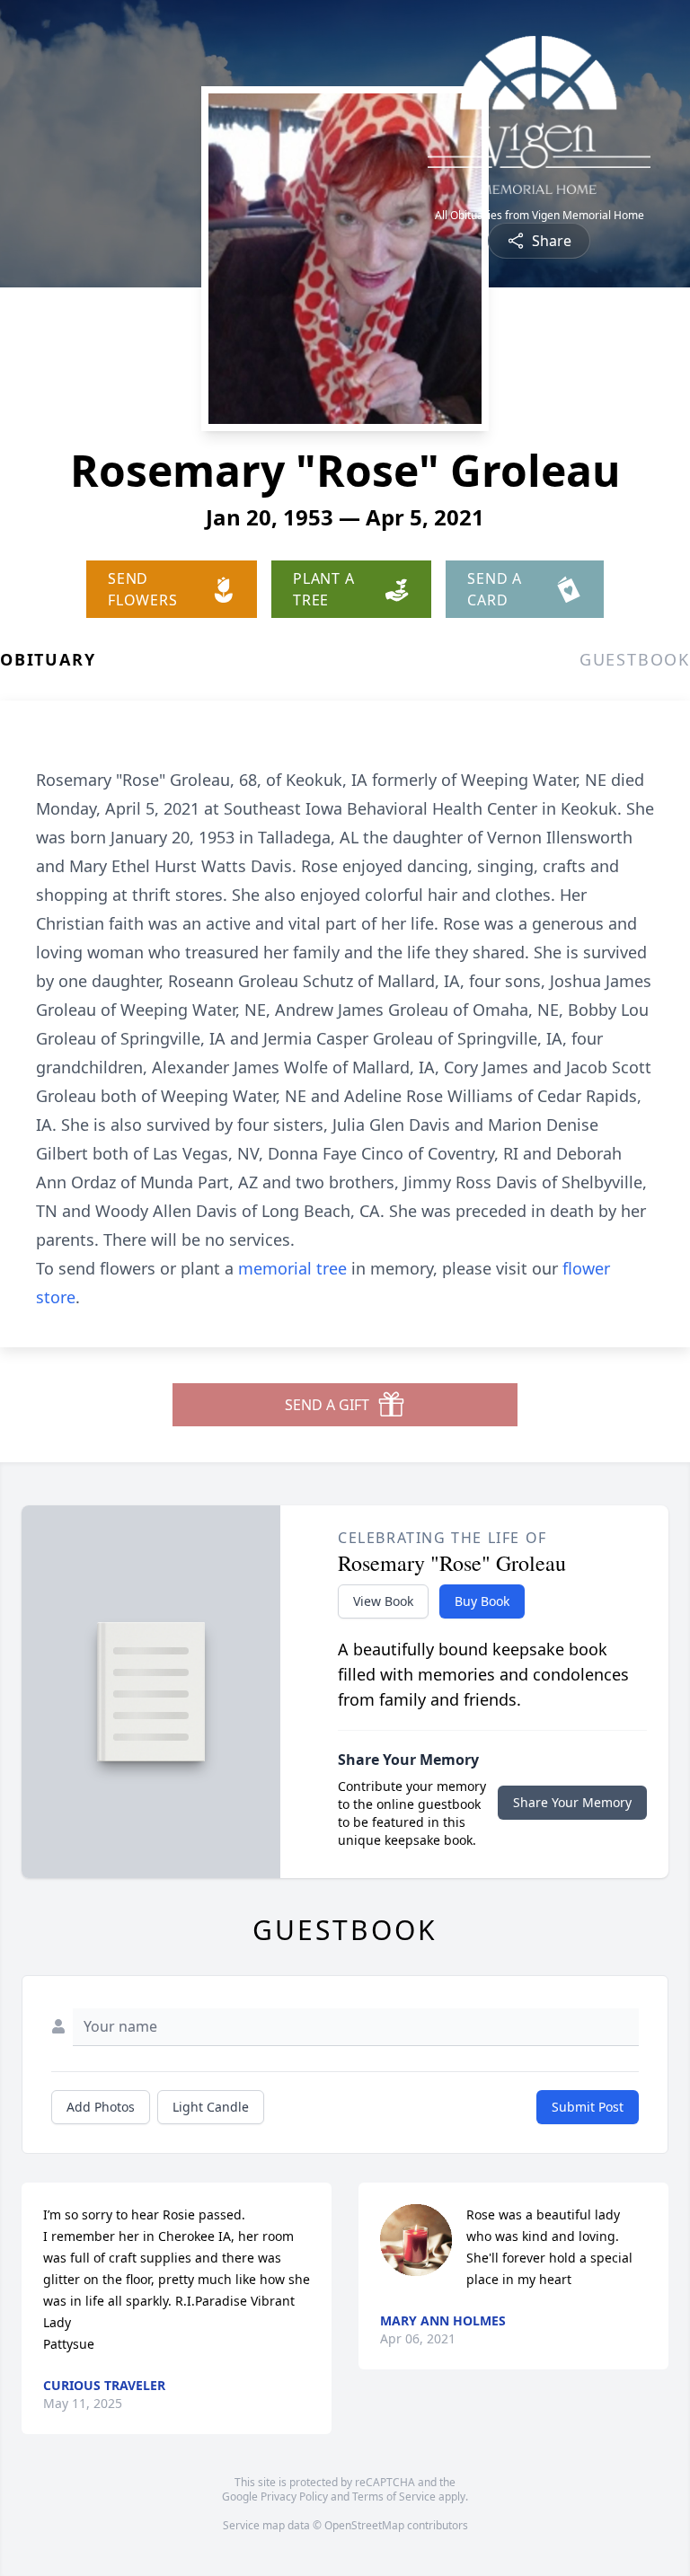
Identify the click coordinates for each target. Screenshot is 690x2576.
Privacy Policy (294, 2497)
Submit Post (588, 2107)
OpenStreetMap (364, 2525)
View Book (383, 1601)
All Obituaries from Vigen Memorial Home (540, 216)
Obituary (48, 659)
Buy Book (482, 1601)
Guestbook (635, 659)
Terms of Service (394, 2497)
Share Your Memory (572, 1802)
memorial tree (292, 1268)
